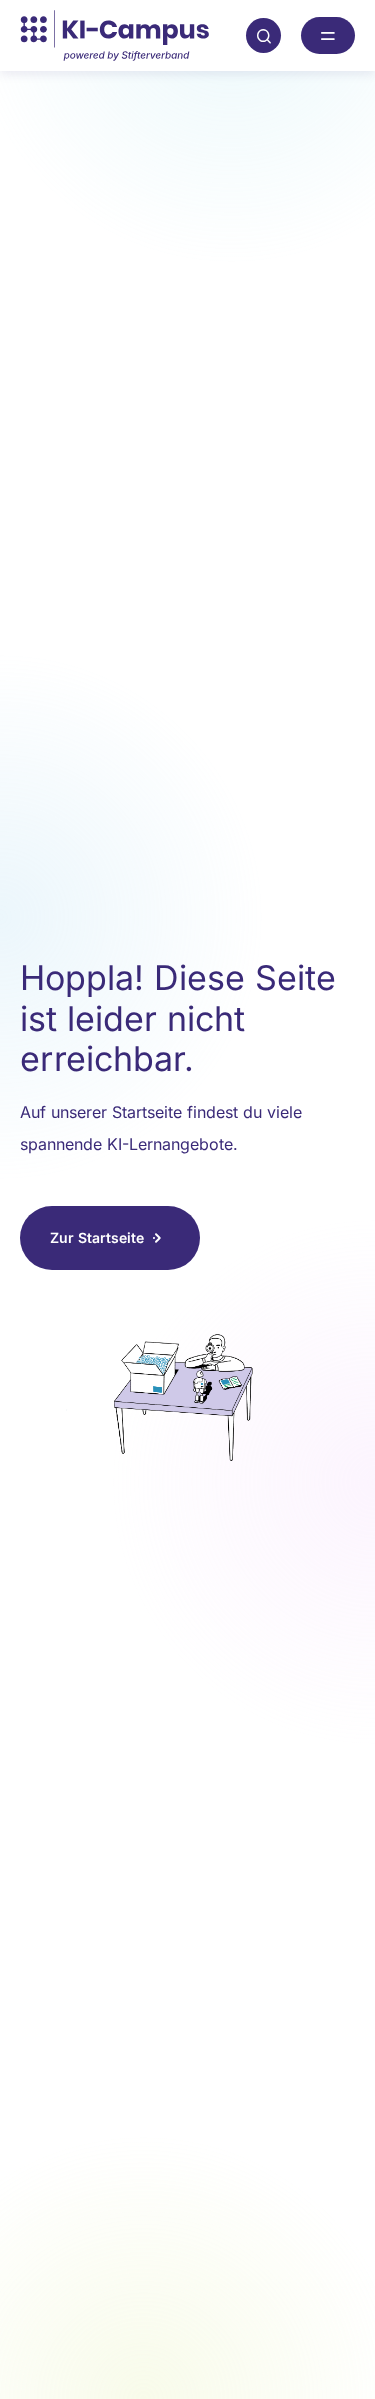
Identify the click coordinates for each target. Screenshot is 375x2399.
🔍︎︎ (264, 35)
